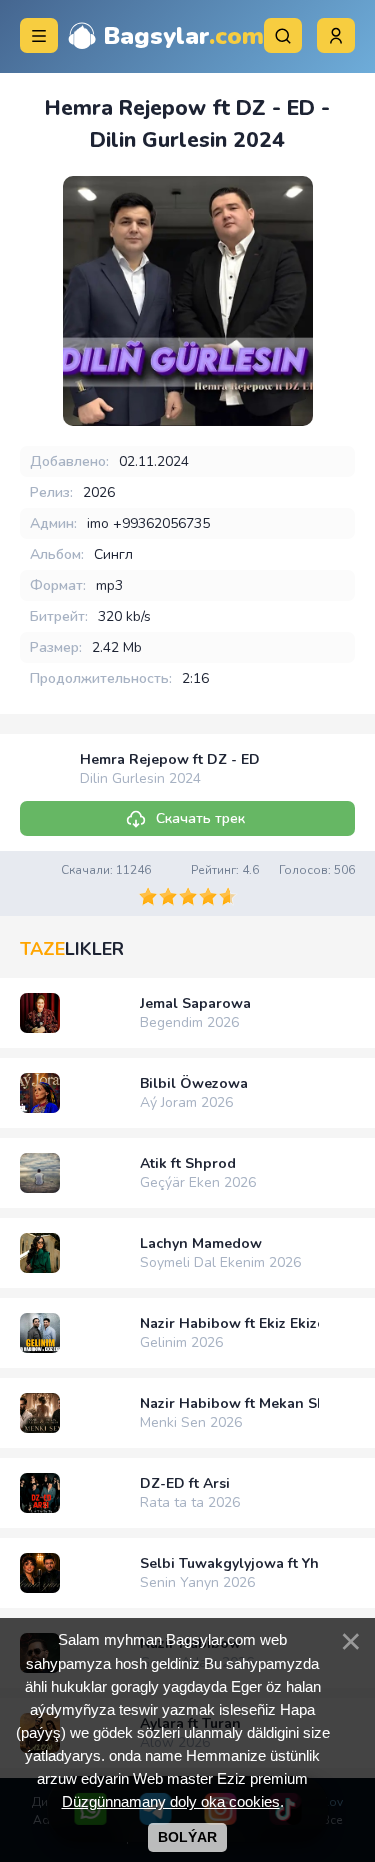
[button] (336, 35)
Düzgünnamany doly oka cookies (171, 1801)
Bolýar (187, 1837)
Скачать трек (200, 818)
